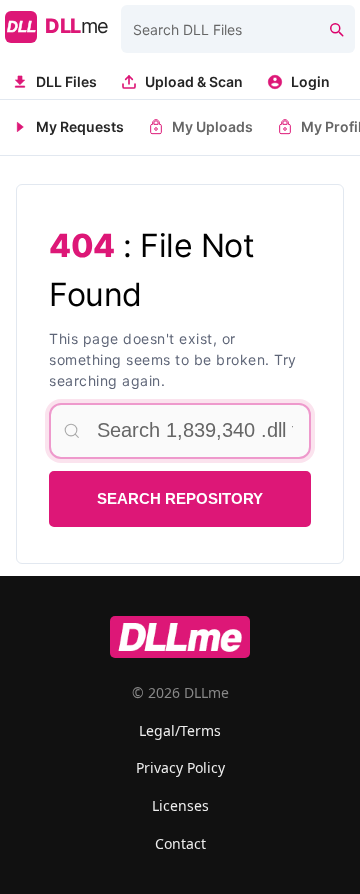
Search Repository (180, 498)
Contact (180, 843)
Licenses (180, 805)
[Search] (336, 29)
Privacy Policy (180, 767)
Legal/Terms (180, 730)
